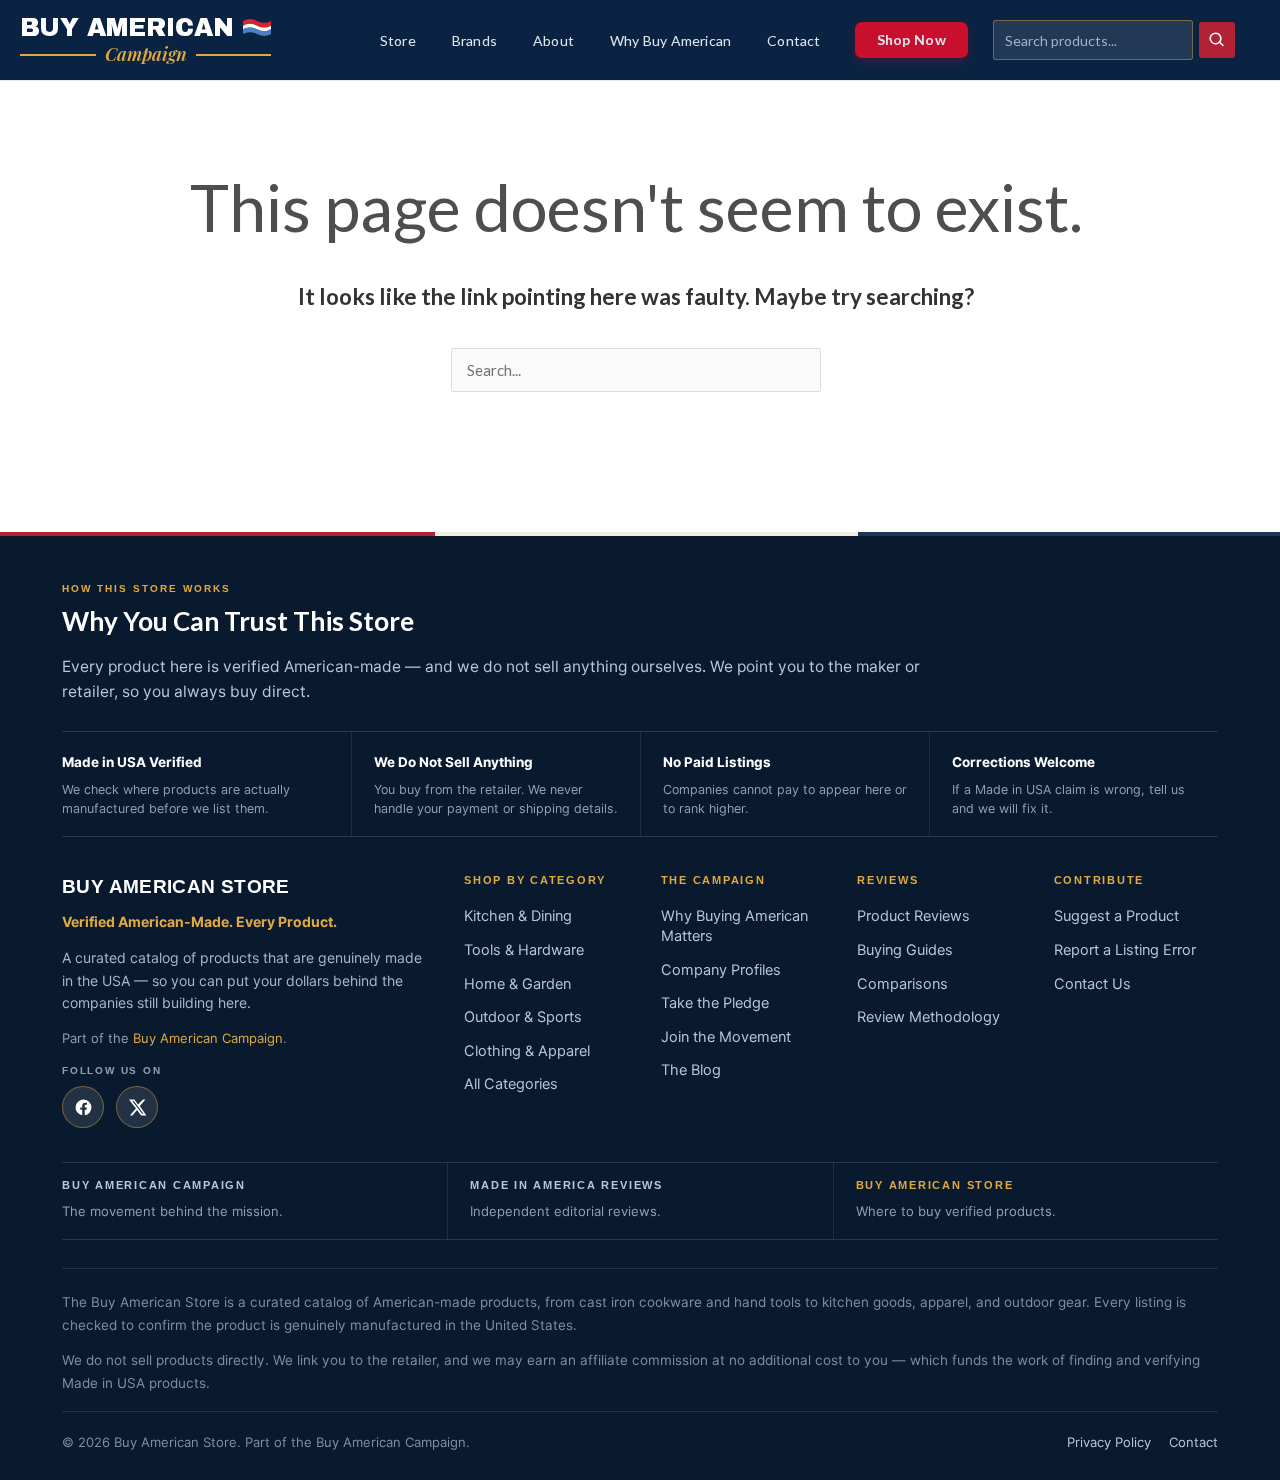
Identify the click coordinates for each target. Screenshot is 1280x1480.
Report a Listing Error (1125, 950)
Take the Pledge (715, 1003)
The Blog (691, 1070)
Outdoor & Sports (523, 1017)
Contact (793, 41)
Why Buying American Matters (734, 926)
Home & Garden (517, 984)
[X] (137, 1107)
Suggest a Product (1116, 916)
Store (398, 41)
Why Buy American (670, 41)
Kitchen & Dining (518, 916)
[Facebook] (83, 1107)
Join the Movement (726, 1037)
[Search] (1217, 40)
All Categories (511, 1084)
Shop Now (911, 39)
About (553, 41)
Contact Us (1092, 984)
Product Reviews (913, 916)
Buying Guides (905, 950)
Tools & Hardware (524, 950)
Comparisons (902, 984)
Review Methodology (928, 1017)
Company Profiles (721, 970)
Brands (474, 41)
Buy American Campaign (208, 1038)
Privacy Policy (1109, 1442)
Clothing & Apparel (527, 1051)
